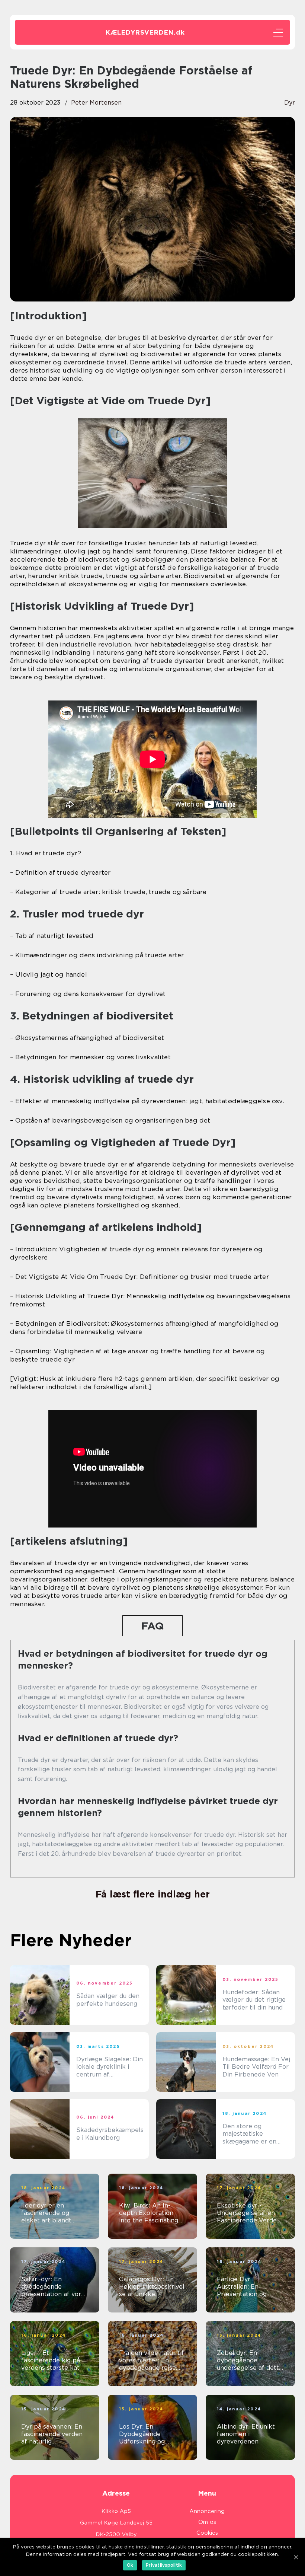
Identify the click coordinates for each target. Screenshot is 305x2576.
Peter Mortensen (96, 103)
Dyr (290, 103)
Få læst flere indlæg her (153, 1894)
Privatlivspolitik (164, 2565)
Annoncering (207, 2511)
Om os (207, 2522)
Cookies (207, 2533)
